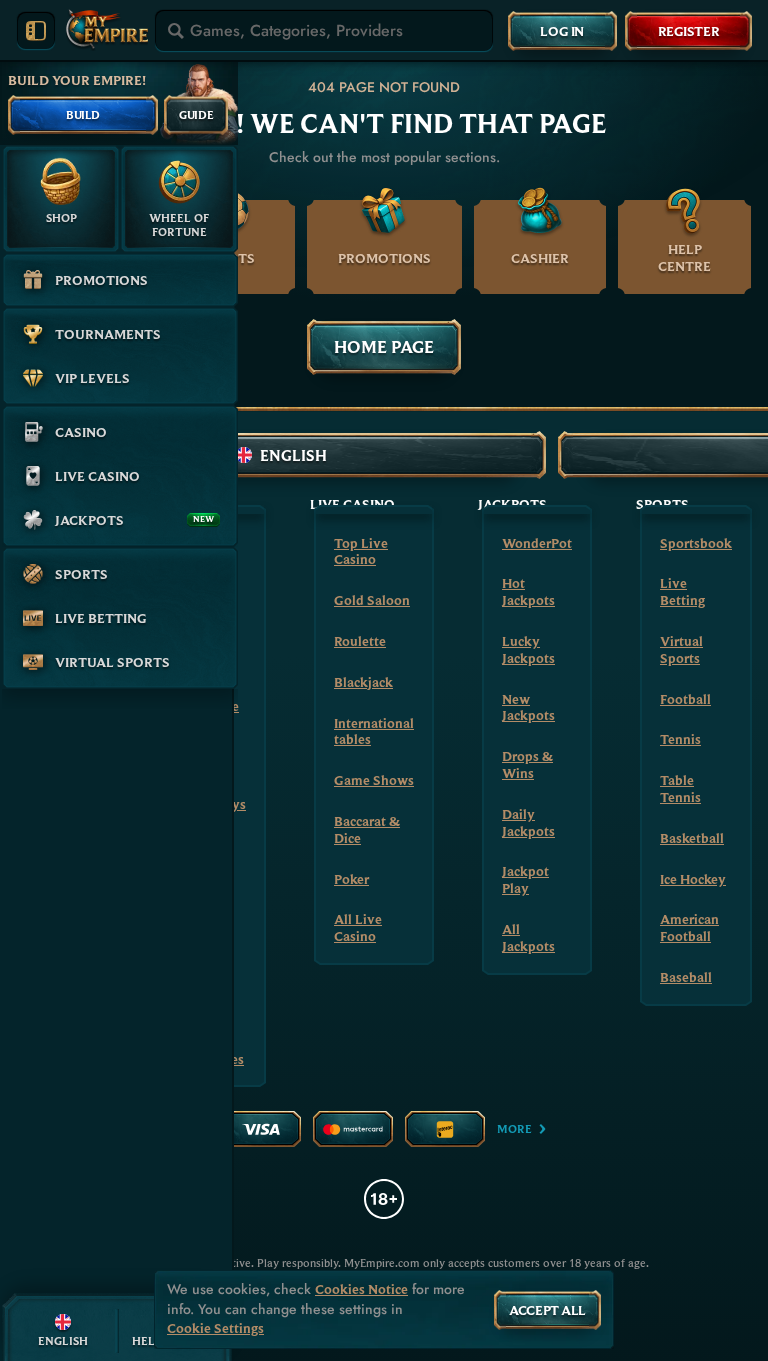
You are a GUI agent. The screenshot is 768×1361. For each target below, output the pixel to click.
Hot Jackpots (528, 591)
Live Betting (682, 591)
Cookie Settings (215, 1328)
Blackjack (363, 682)
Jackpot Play (525, 879)
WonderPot (537, 543)
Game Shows (374, 780)
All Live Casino (358, 927)
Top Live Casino (361, 551)
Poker (351, 879)
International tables (374, 731)
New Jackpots (528, 707)
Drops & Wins (527, 764)
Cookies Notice (361, 1289)
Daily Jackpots (528, 822)
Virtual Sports (681, 649)
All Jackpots (528, 937)
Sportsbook (696, 543)
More (514, 1128)
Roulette (360, 641)
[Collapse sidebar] (36, 31)
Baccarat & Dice (367, 829)
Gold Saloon (372, 600)
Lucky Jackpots (528, 649)
